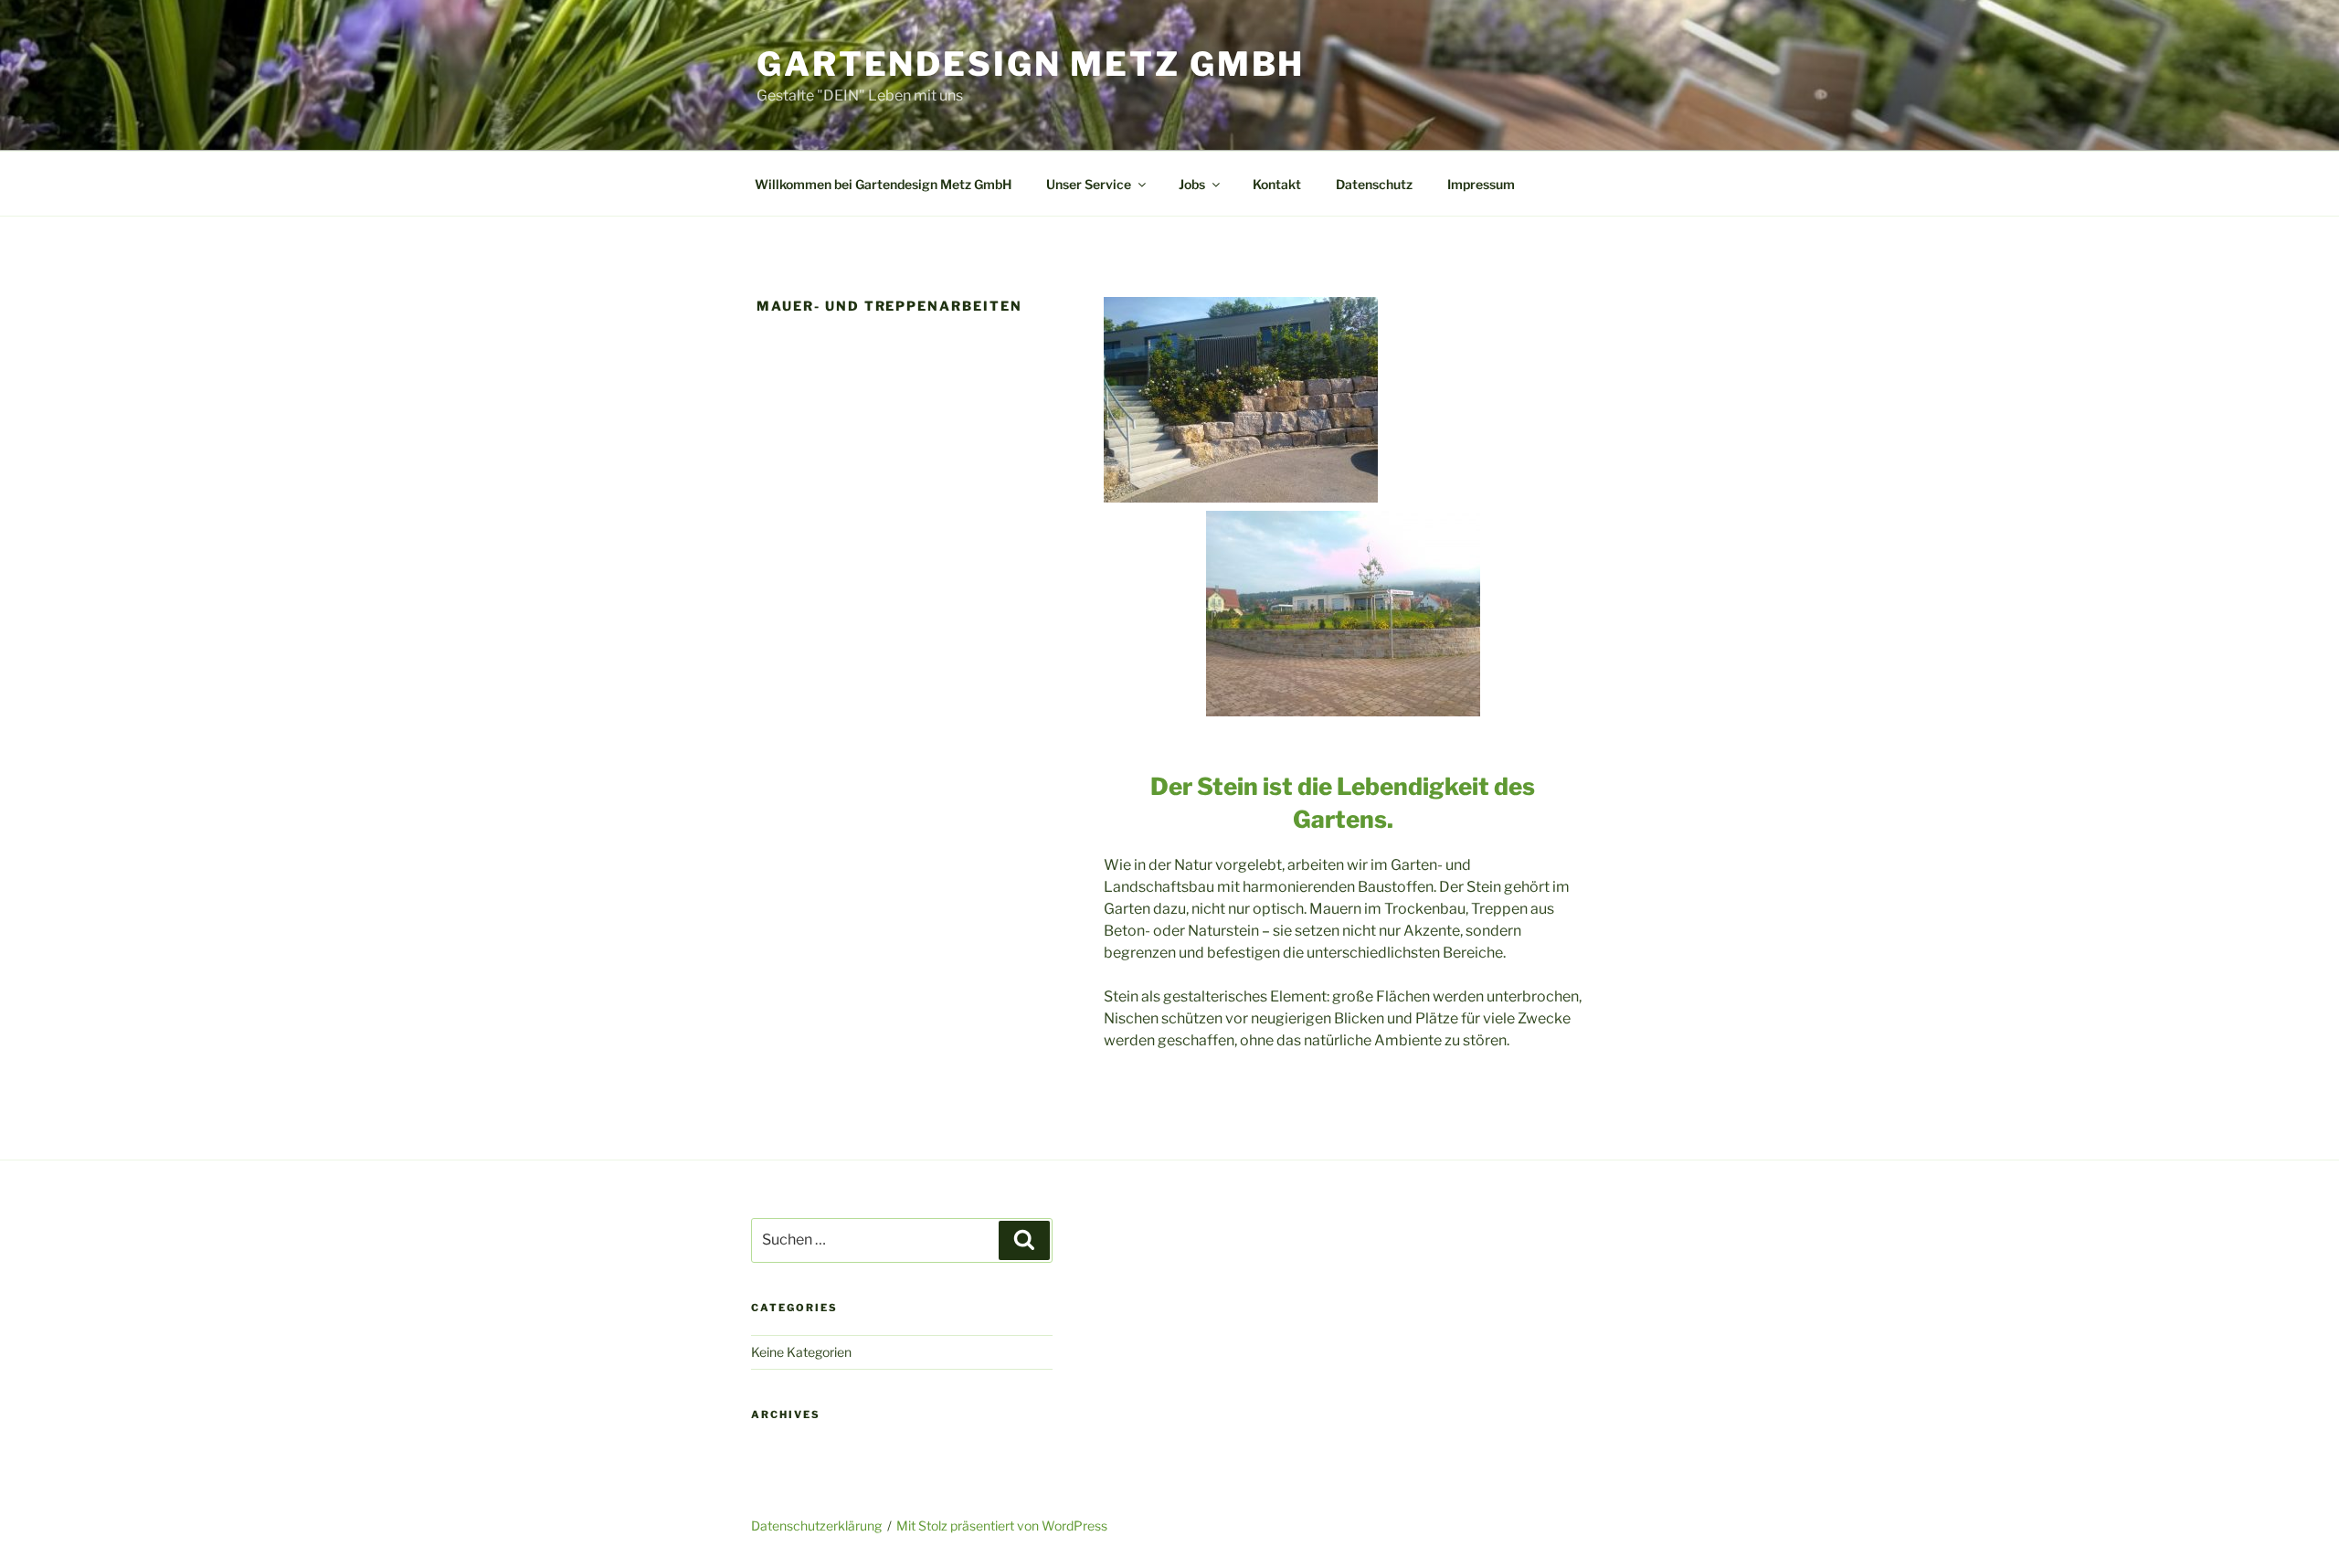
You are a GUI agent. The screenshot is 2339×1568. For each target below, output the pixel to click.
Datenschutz (1374, 184)
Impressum (1481, 184)
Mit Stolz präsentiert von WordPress (1002, 1526)
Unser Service (1089, 184)
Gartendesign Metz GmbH (1031, 64)
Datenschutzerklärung (816, 1526)
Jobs (1192, 184)
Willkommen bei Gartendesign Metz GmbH (883, 184)
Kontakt (1277, 184)
